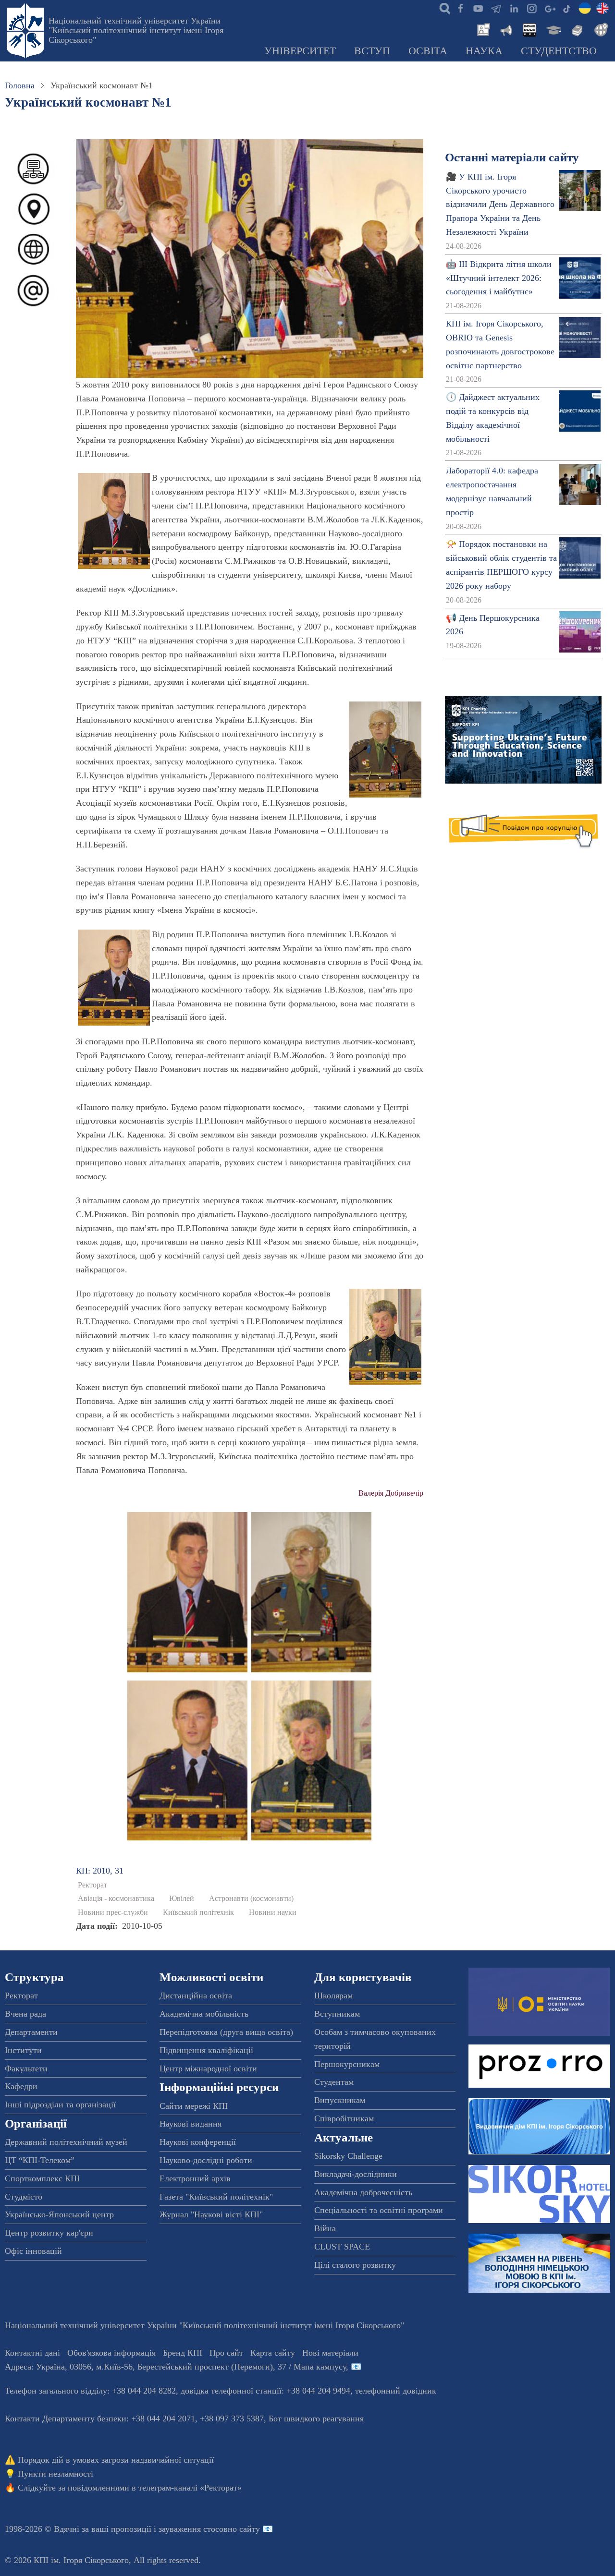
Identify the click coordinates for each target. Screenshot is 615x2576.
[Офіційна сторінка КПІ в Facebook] (460, 8)
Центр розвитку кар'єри (49, 2233)
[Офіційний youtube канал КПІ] (478, 8)
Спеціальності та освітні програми (379, 2210)
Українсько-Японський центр (59, 2214)
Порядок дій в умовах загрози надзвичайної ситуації (116, 2460)
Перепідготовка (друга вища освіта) (226, 2032)
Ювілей (182, 1899)
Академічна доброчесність (363, 2192)
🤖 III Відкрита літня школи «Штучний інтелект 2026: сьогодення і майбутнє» (499, 278)
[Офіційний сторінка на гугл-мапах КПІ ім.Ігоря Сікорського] (549, 8)
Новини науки (273, 1912)
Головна (20, 85)
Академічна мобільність (204, 2014)
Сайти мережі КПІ (194, 2106)
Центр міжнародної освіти (208, 2068)
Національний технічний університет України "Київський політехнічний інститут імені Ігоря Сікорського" (136, 30)
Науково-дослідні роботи (206, 2160)
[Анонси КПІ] (505, 29)
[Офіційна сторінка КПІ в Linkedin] (514, 8)
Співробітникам (344, 2118)
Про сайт (226, 2353)
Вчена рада (25, 2014)
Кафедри (21, 2086)
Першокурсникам (347, 2064)
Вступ (372, 51)
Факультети (26, 2068)
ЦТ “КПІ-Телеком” (40, 2160)
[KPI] (603, 8)
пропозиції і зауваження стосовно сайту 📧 (192, 2529)
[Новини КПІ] (482, 29)
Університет (300, 51)
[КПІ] (585, 8)
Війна (325, 2228)
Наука (484, 51)
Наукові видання (191, 2124)
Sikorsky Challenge (348, 2156)
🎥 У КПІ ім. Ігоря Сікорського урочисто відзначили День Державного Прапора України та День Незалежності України (500, 204)
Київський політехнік (198, 1912)
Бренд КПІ (183, 2353)
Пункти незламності (55, 2474)
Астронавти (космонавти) (251, 1899)
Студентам (334, 2082)
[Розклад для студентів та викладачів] (529, 29)
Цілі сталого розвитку (355, 2265)
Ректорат (92, 1885)
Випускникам (340, 2100)
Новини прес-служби (113, 1912)
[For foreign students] (600, 29)
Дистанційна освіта (196, 1995)
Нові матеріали (330, 2353)
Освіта (428, 51)
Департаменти (31, 2032)
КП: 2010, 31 (100, 1871)
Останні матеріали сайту (512, 157)
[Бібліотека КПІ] (576, 29)
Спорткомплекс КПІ (42, 2178)
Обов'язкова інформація (111, 2353)
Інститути (23, 2050)
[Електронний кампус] (553, 29)
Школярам (333, 1995)
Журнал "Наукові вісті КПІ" (211, 2214)
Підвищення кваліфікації (206, 2050)
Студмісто (24, 2197)
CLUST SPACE (342, 2247)
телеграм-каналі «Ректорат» (190, 2488)
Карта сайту (273, 2353)
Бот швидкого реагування (316, 2419)
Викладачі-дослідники (356, 2174)
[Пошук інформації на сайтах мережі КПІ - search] (443, 8)
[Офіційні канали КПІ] (496, 8)
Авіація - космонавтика (116, 1899)
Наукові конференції (198, 2142)
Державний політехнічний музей (66, 2142)
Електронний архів (195, 2178)
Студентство (559, 51)
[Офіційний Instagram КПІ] (531, 8)
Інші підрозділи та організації (60, 2104)
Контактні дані (32, 2353)
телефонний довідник (396, 2391)
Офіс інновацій (33, 2251)
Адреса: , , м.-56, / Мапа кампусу (175, 2367)
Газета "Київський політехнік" (216, 2197)
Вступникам (337, 2014)
